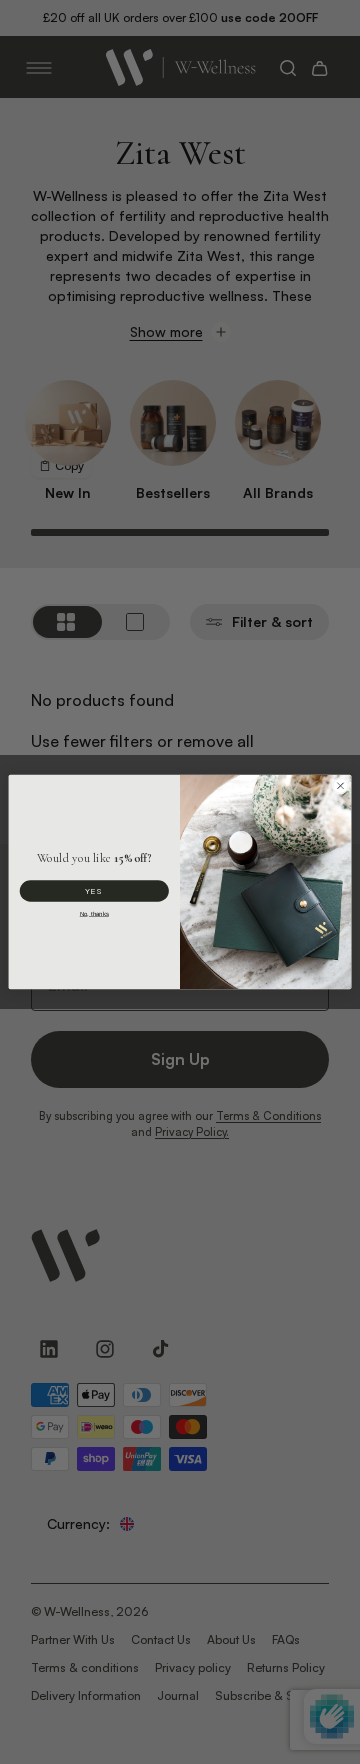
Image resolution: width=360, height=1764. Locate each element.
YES (94, 891)
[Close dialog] (340, 785)
